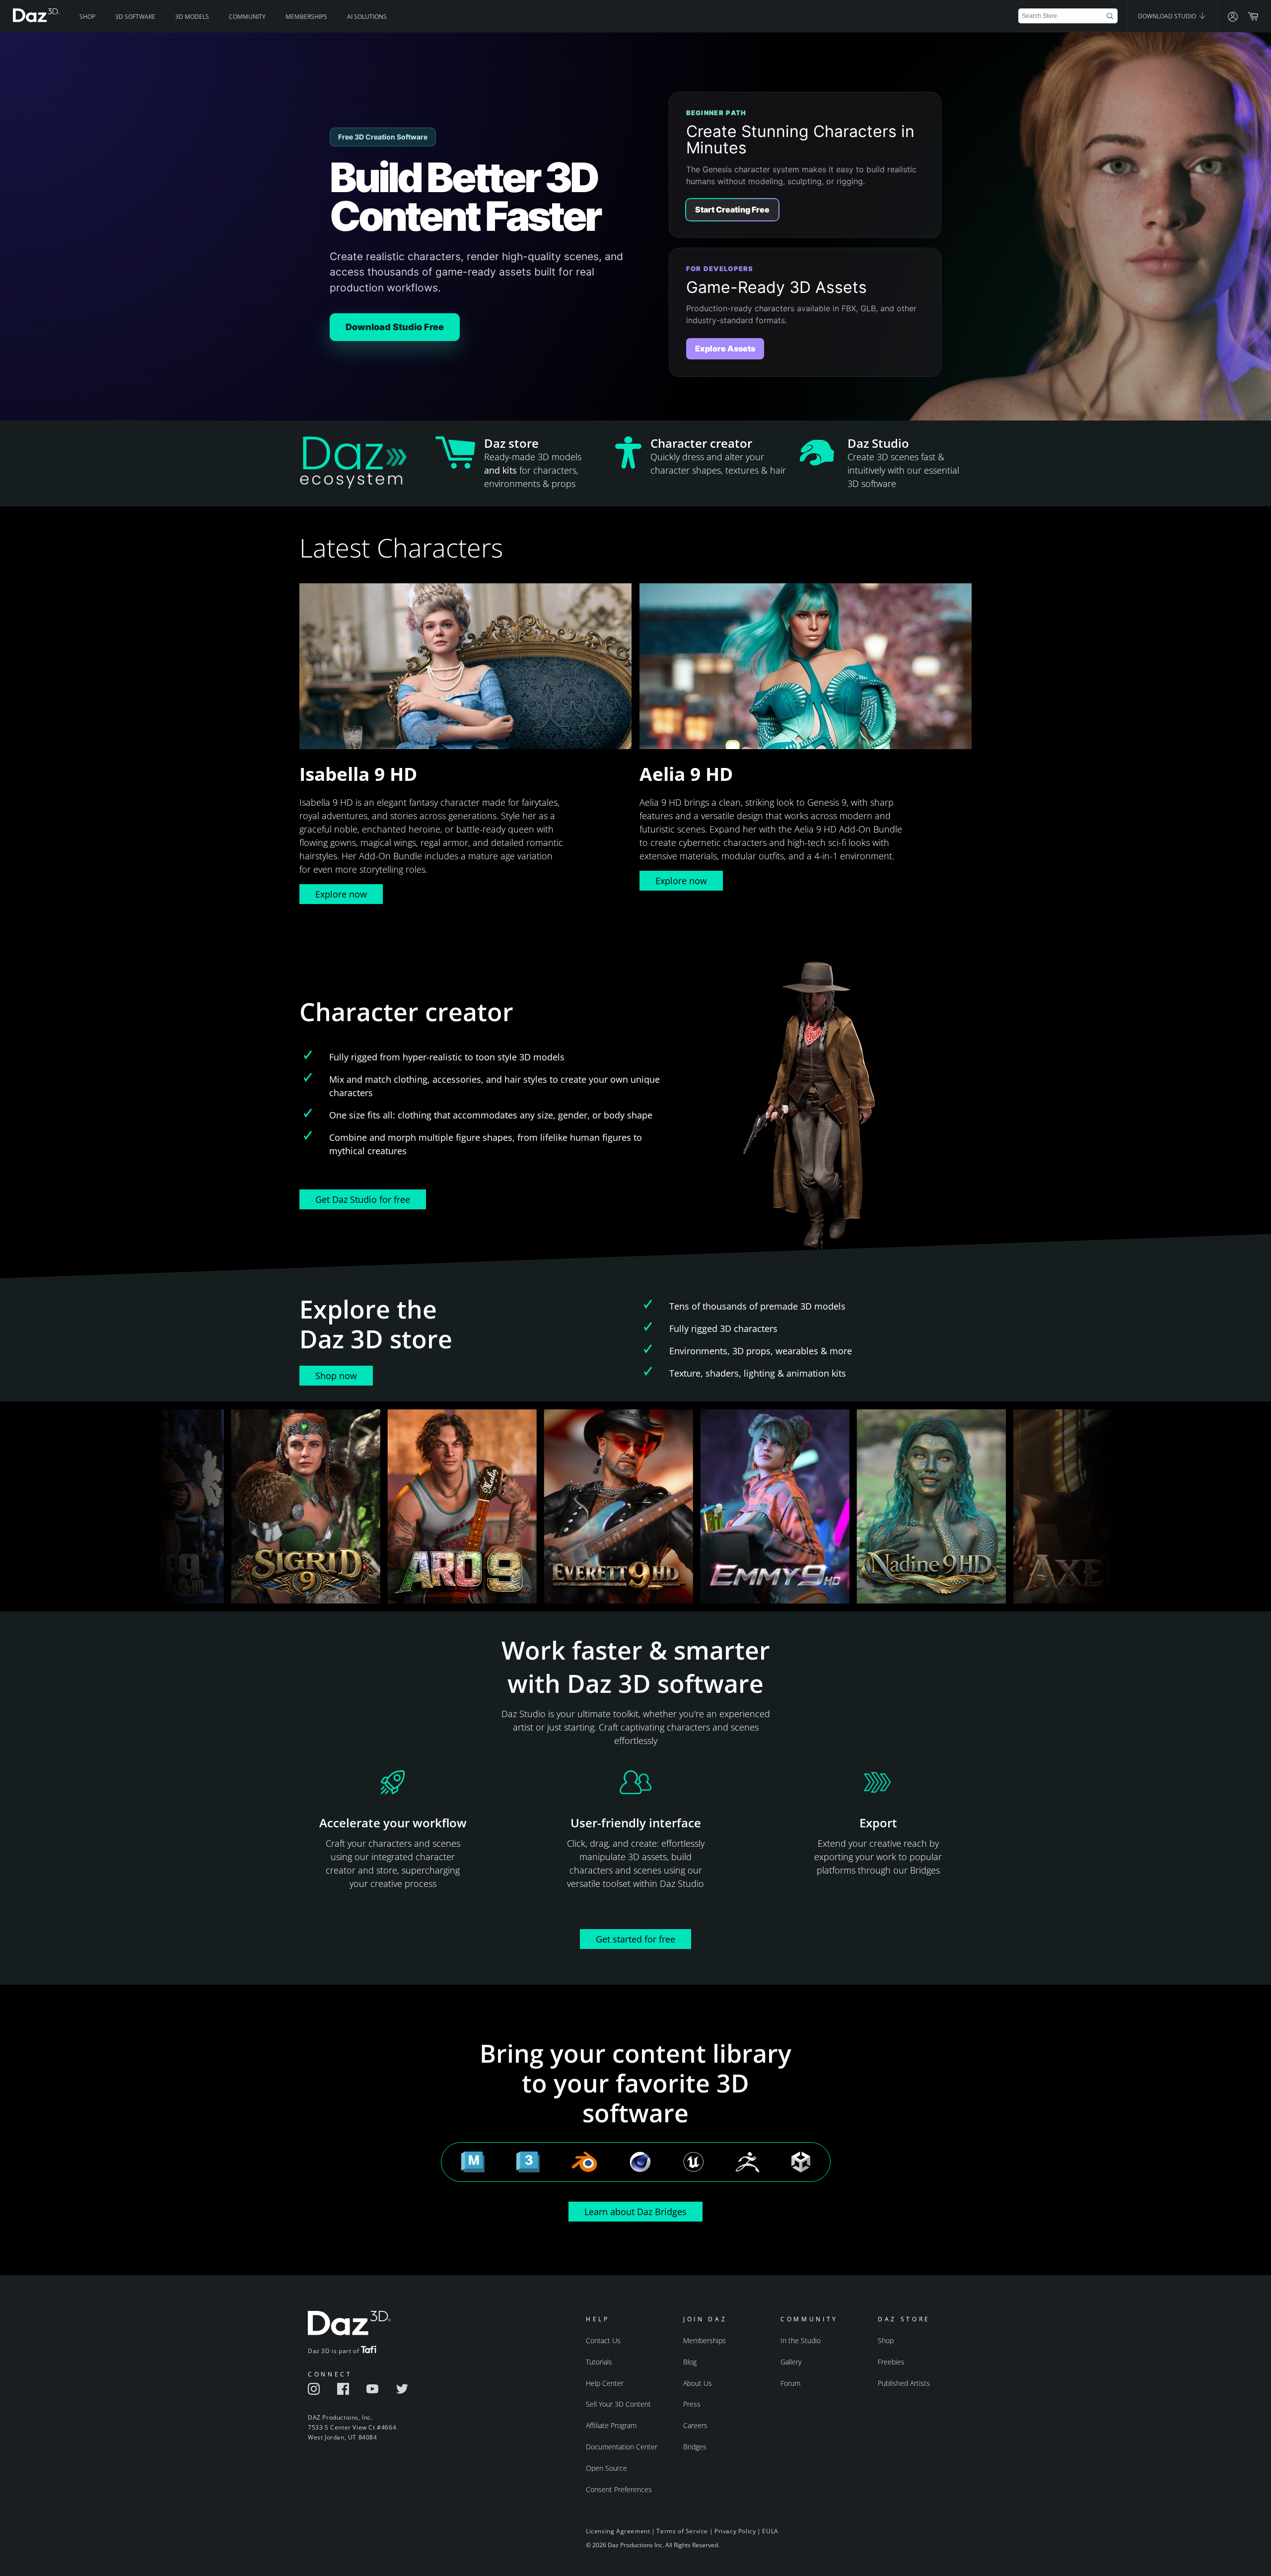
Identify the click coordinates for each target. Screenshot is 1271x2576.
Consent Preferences (619, 2489)
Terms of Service (682, 2531)
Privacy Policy (735, 2531)
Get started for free (635, 1939)
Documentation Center (622, 2447)
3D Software (135, 17)
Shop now (336, 1376)
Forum (790, 2383)
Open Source (606, 2468)
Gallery (791, 2362)
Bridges (695, 2447)
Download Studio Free (395, 327)
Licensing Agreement (618, 2531)
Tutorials (599, 2362)
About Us (698, 2383)
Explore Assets (725, 348)
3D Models (192, 17)
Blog (690, 2362)
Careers (695, 2425)
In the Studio (801, 2340)
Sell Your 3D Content (618, 2404)
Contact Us (603, 2340)
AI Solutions (367, 17)
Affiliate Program (611, 2425)
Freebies (891, 2362)
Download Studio (1168, 16)
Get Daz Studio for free (363, 1199)
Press (692, 2404)
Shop (87, 17)
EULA (770, 2531)
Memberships (306, 17)
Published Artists (904, 2383)
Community (247, 17)
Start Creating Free (732, 209)
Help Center (605, 2383)
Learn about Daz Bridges (635, 2212)
